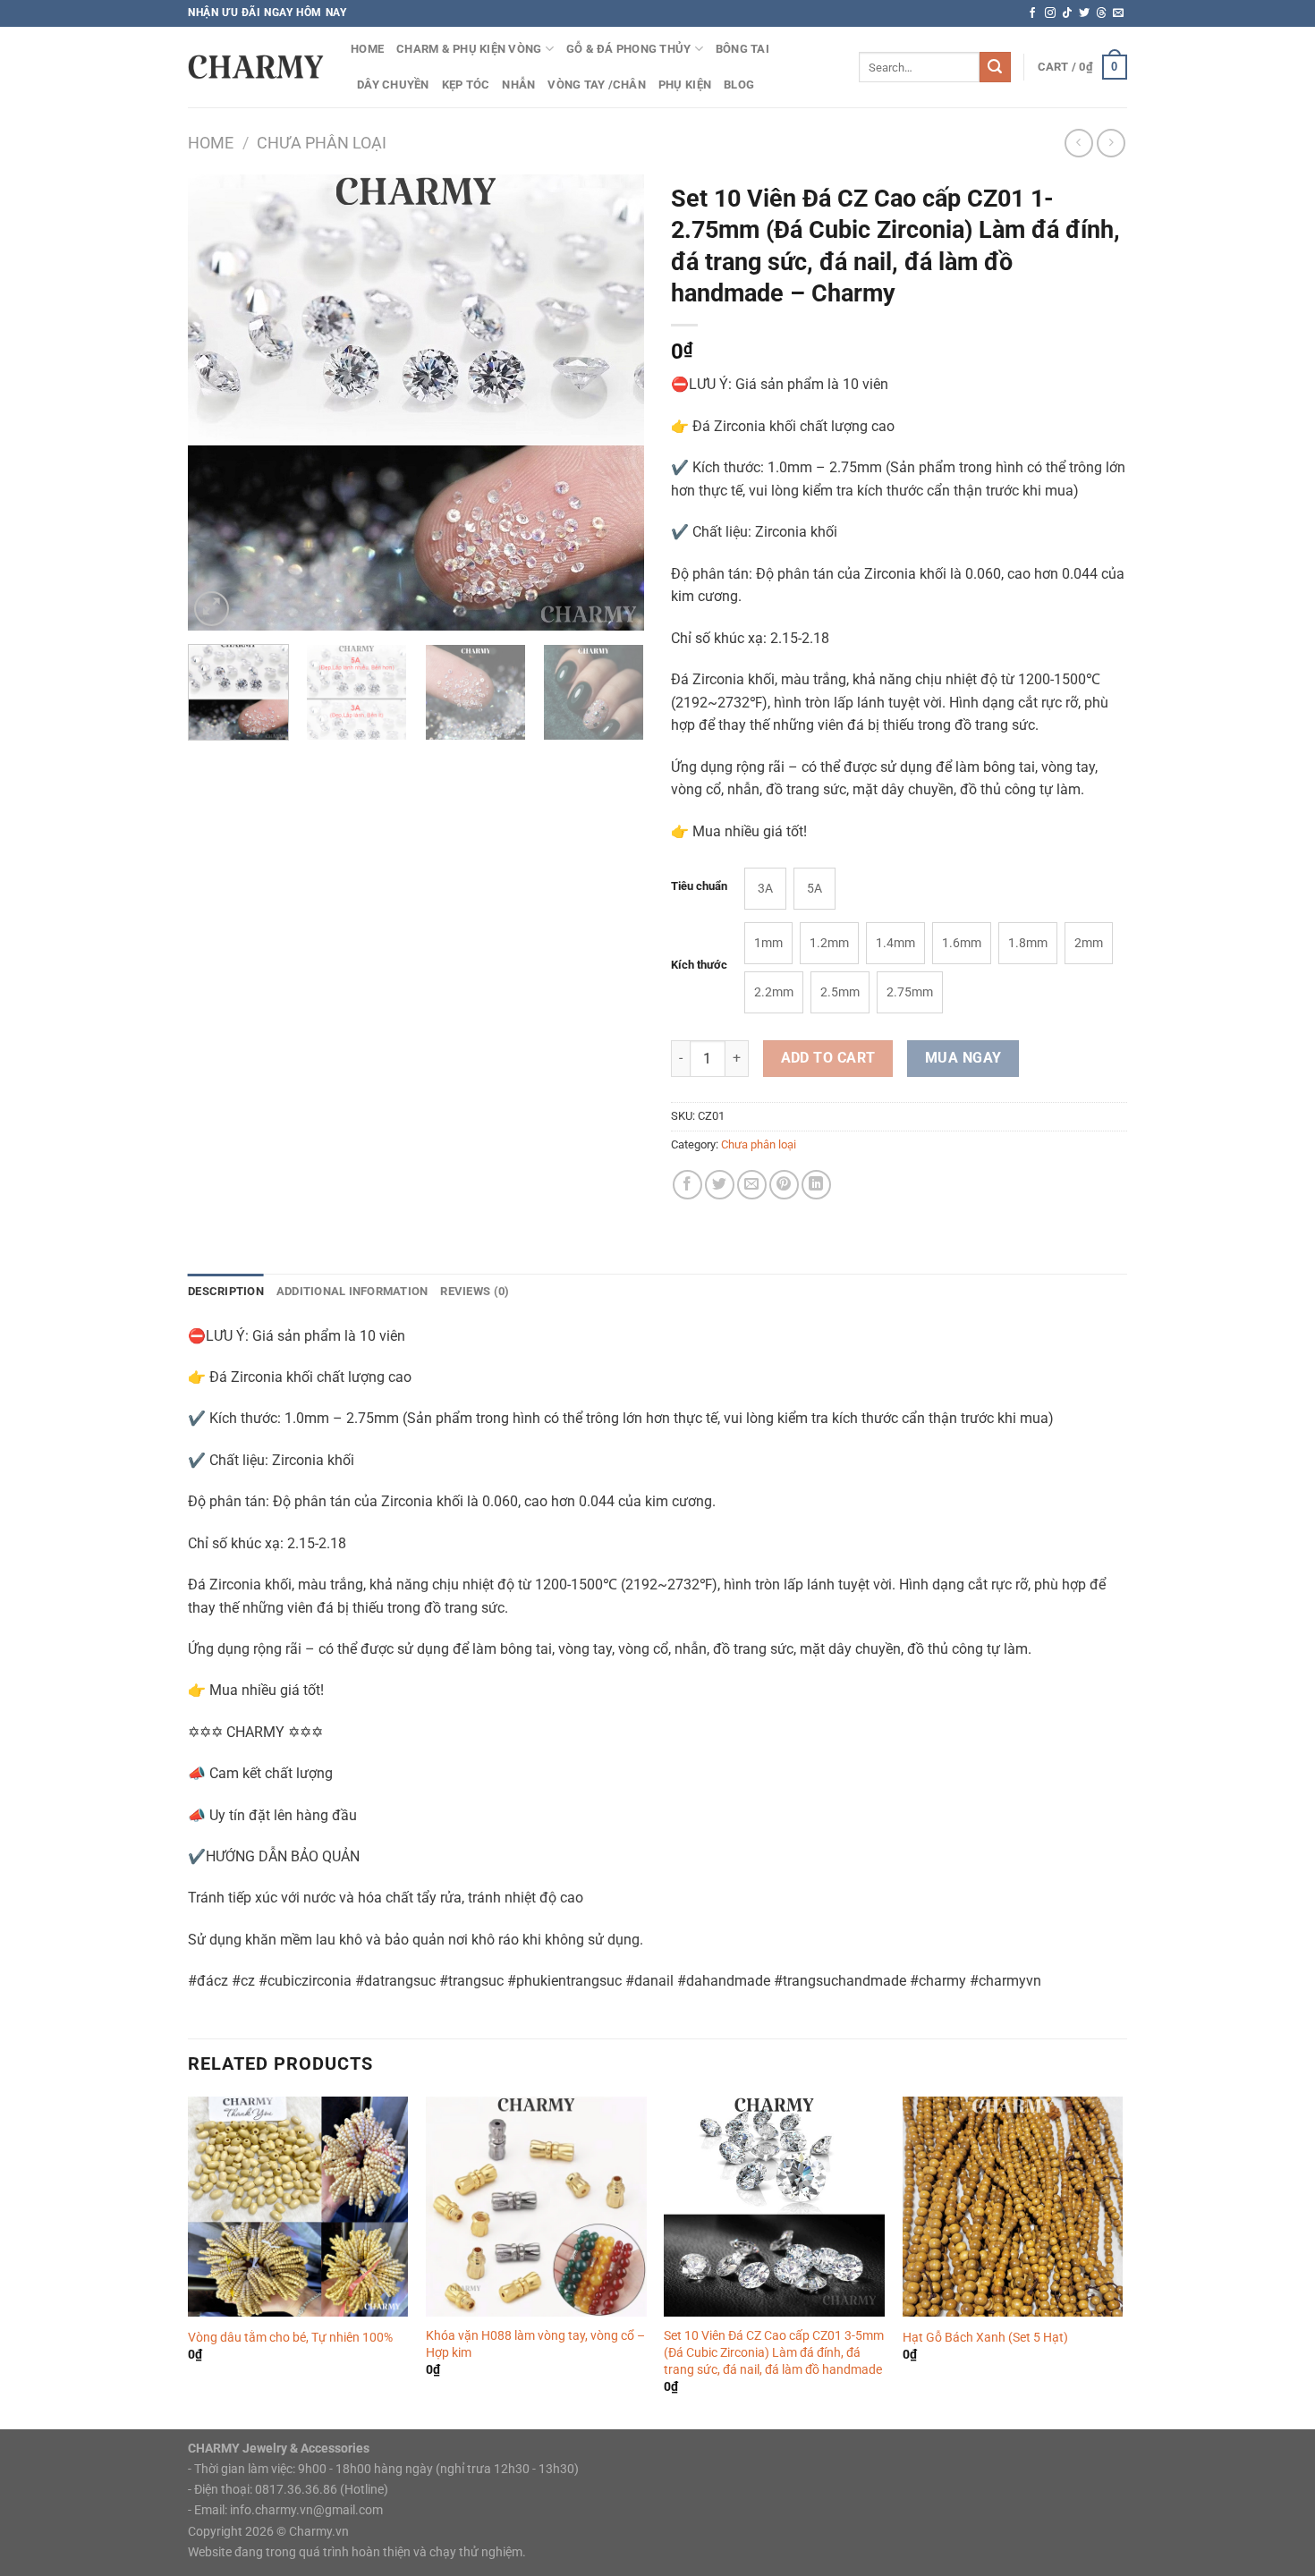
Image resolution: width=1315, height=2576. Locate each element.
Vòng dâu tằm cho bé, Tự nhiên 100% (290, 2338)
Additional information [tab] (352, 1291)
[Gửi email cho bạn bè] (752, 1185)
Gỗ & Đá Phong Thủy (629, 49)
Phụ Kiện (685, 85)
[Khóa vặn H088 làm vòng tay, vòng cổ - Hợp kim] (536, 2207)
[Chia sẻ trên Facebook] (687, 1185)
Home (211, 143)
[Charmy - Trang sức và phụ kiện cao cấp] (256, 67)
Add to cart (828, 1058)
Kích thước (699, 965)
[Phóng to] (212, 609)
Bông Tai (742, 49)
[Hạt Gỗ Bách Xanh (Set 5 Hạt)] (1013, 2207)
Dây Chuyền (393, 85)
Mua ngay (963, 1058)
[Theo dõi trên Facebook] (1032, 13)
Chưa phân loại (322, 143)
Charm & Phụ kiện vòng (469, 49)
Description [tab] (226, 1291)
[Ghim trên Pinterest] (784, 1185)
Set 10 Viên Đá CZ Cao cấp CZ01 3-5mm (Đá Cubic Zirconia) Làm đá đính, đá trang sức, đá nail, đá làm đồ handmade (774, 2352)
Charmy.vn (319, 2532)
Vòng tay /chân (597, 85)
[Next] (613, 402)
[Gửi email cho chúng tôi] (1118, 13)
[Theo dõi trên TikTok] (1067, 13)
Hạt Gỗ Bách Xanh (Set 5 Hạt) (985, 2338)
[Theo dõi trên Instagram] (1050, 13)
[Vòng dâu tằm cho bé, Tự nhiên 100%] (298, 2207)
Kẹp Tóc (466, 85)
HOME (367, 49)
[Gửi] (995, 67)
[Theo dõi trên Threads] (1101, 13)
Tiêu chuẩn (699, 886)
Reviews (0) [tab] (475, 1291)
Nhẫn (518, 85)
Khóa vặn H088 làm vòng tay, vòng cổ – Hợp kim (535, 2344)
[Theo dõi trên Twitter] (1084, 13)
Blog (739, 85)
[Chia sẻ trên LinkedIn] (816, 1185)
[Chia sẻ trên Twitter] (720, 1185)
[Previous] (219, 402)
